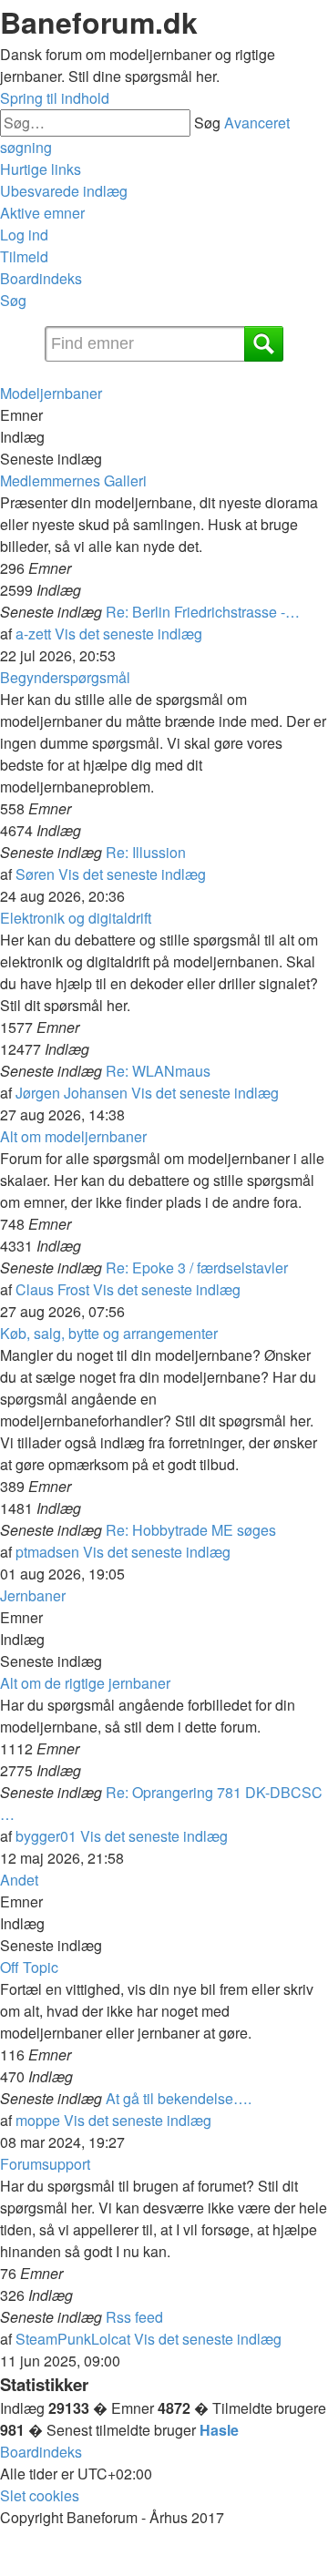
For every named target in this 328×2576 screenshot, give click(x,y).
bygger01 (46, 1836)
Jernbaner (33, 1595)
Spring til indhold (55, 98)
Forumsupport (45, 2164)
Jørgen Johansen (72, 1093)
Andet (19, 1880)
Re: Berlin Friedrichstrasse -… (203, 612)
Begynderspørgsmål (65, 677)
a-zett (33, 634)
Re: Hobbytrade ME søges (191, 1530)
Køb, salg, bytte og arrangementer (109, 1333)
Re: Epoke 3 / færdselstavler (197, 1268)
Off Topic (29, 1967)
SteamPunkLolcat (73, 2339)
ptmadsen (47, 1552)
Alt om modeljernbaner (73, 1136)
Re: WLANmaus (158, 1071)
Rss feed (134, 2317)
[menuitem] (64, 191)
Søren (35, 874)
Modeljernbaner (51, 393)
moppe (38, 2120)
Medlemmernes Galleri (73, 480)
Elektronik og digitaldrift (76, 918)
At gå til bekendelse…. (179, 2098)
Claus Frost (52, 1289)
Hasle (219, 2430)
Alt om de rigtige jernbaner (85, 1683)
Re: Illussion (146, 852)
